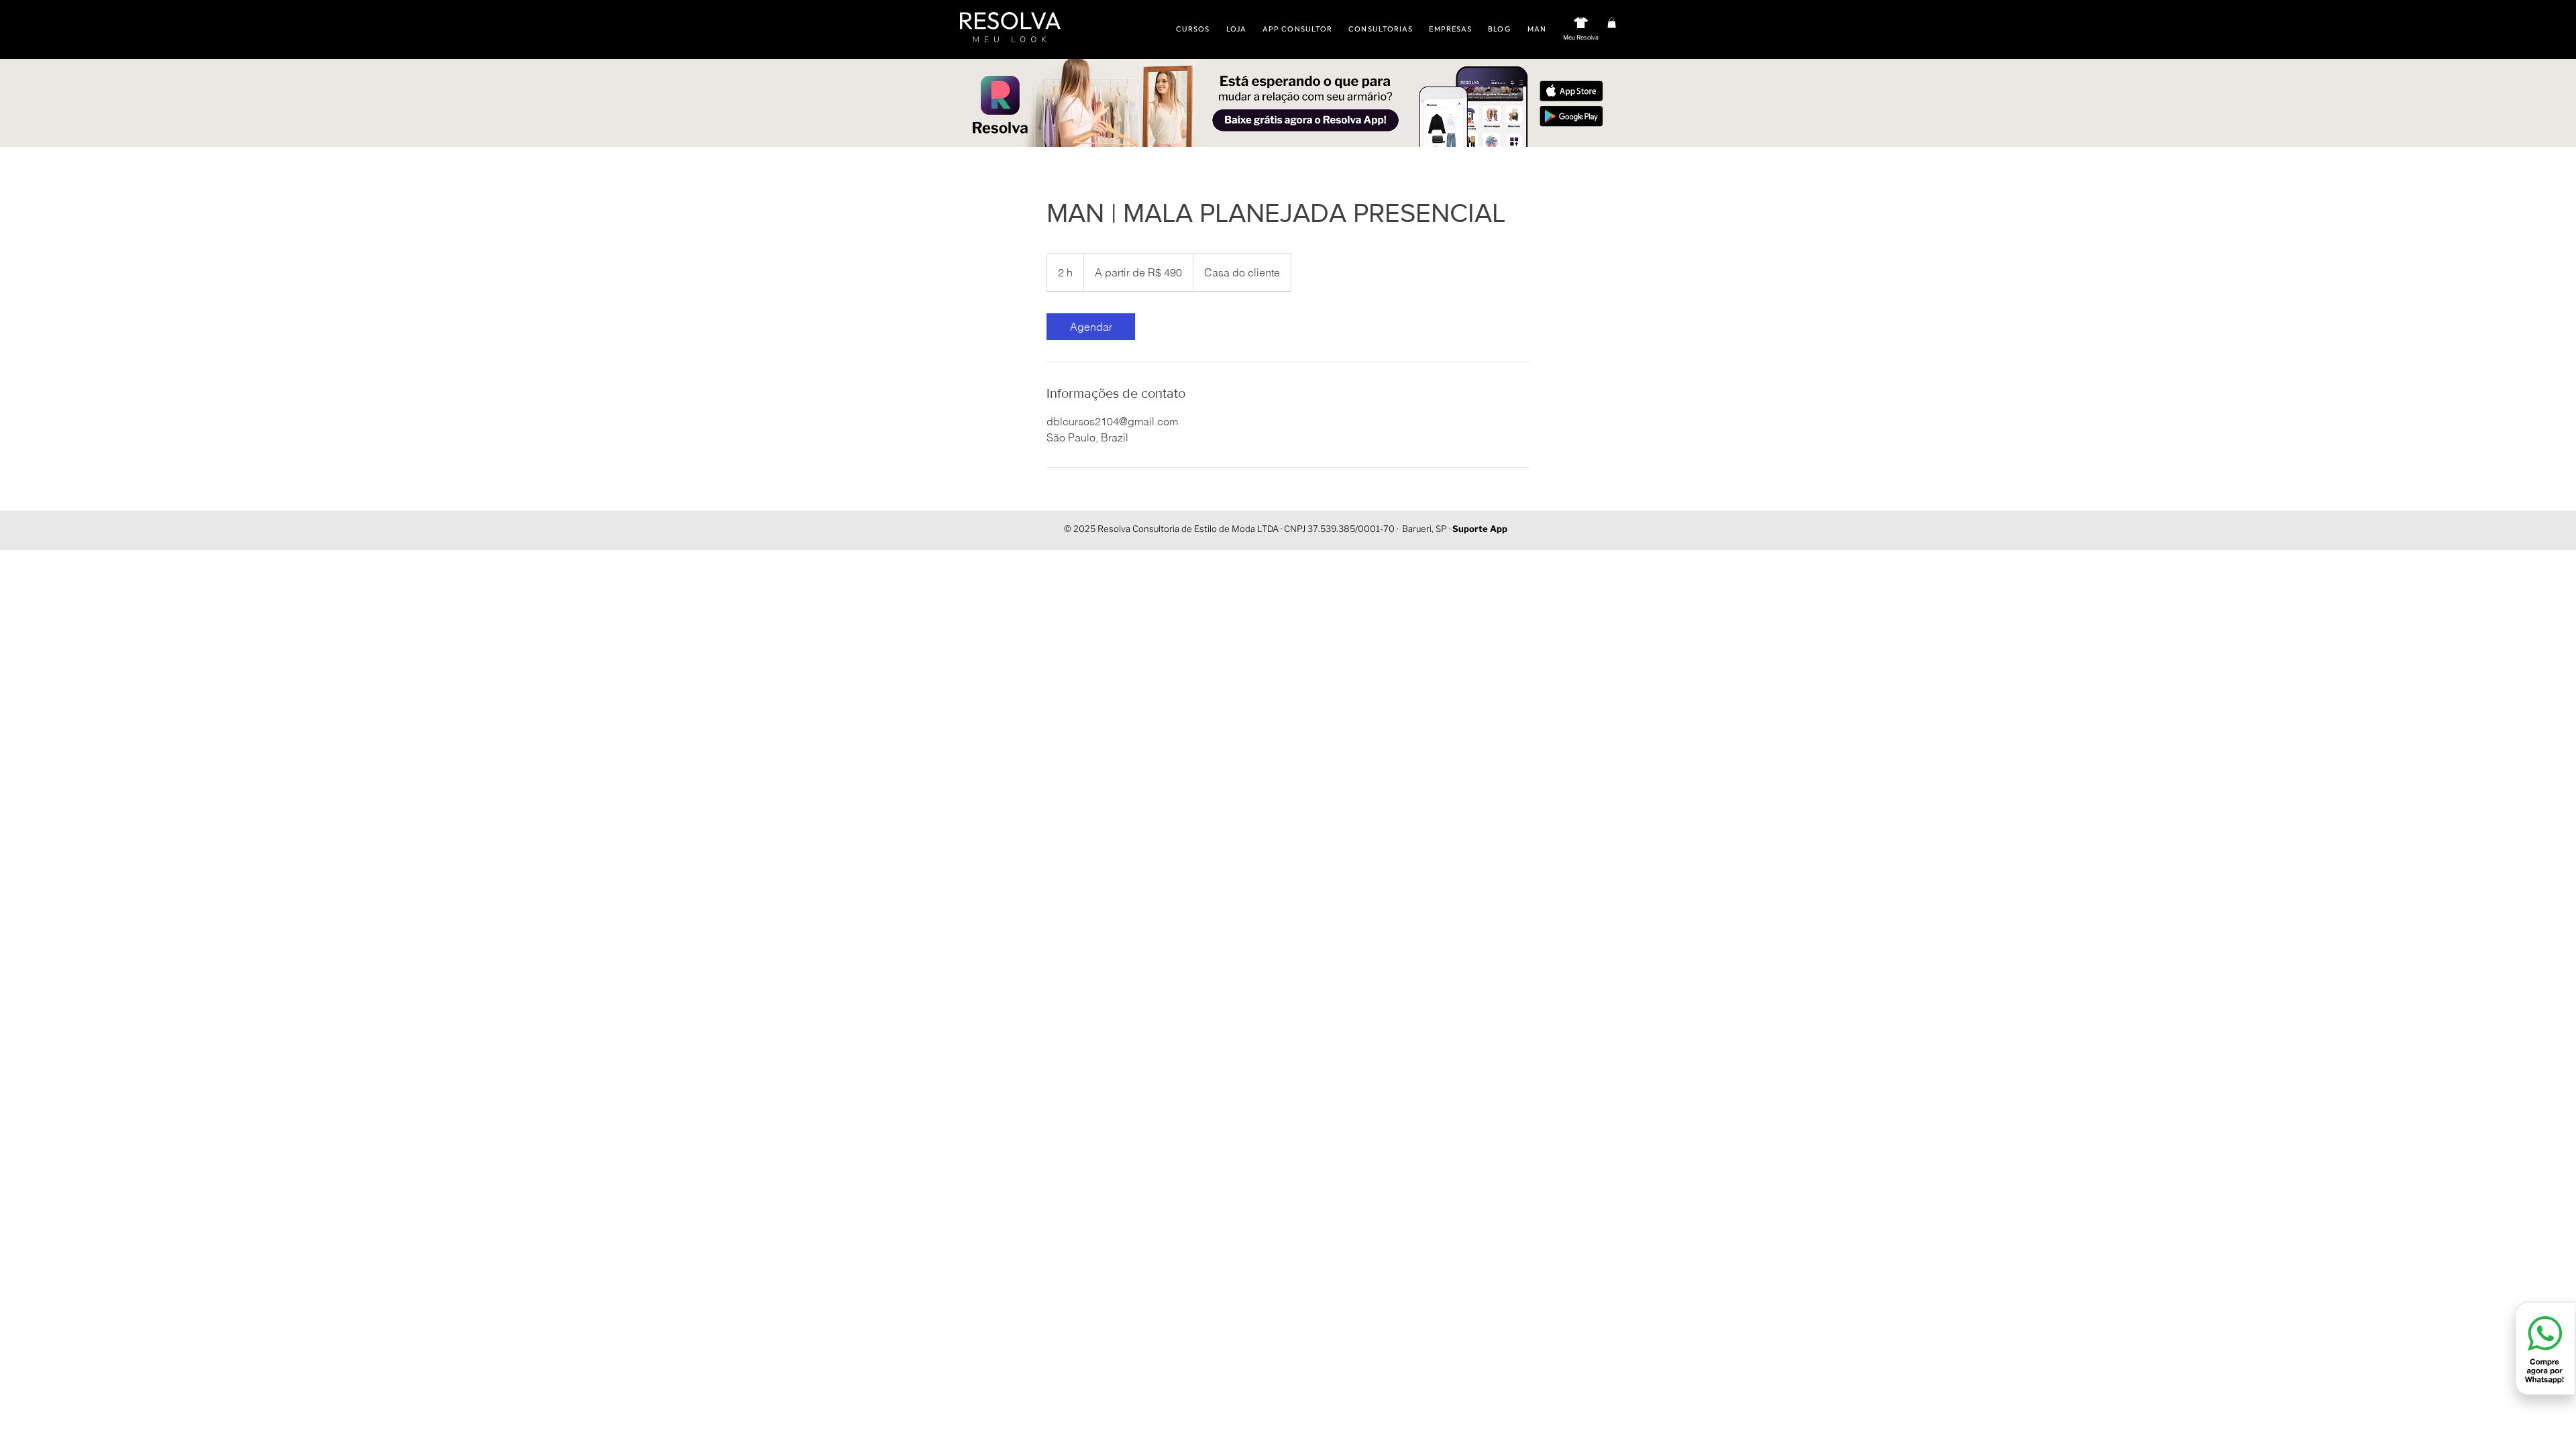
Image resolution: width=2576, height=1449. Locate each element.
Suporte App (1480, 529)
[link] (1091, 327)
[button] (1612, 23)
